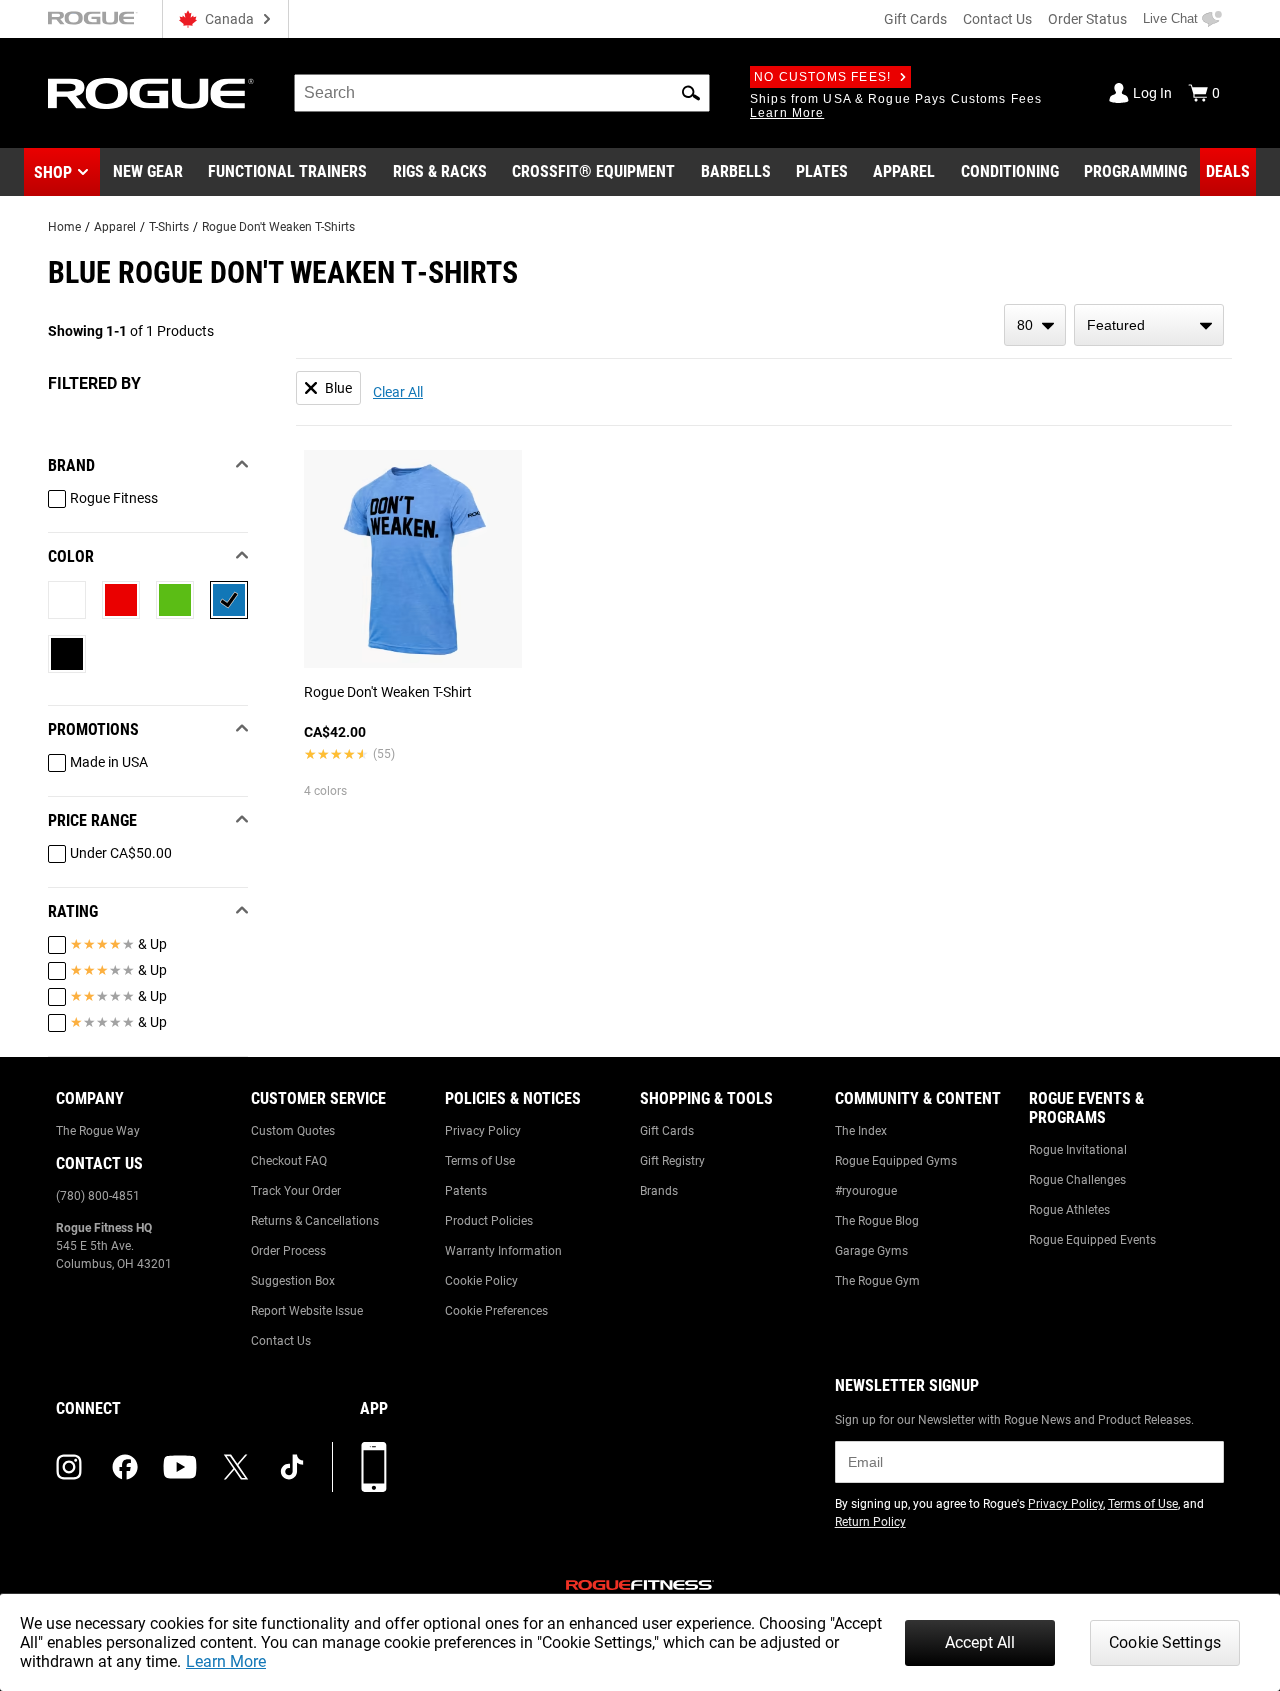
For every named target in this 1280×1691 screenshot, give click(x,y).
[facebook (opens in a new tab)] (125, 1467)
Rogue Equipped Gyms (896, 1161)
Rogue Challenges (1077, 1180)
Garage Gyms (871, 1251)
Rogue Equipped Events (1092, 1240)
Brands (659, 1191)
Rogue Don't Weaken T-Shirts (278, 227)
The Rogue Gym (877, 1281)
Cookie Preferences (496, 1311)
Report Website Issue (307, 1311)
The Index (861, 1131)
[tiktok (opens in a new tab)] (292, 1467)
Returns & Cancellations (315, 1221)
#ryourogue (866, 1191)
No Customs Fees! (822, 77)
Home (64, 227)
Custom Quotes (293, 1131)
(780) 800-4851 (98, 1196)
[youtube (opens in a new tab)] (180, 1467)
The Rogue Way (98, 1131)
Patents (466, 1191)
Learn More (226, 1661)
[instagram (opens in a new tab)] (69, 1467)
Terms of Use (480, 1161)
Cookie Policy (481, 1281)
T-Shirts (169, 227)
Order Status (1087, 19)
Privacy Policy (483, 1131)
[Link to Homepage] (151, 93)
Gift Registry (672, 1161)
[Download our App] (374, 1467)
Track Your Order (296, 1191)
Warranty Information (503, 1251)
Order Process (288, 1251)
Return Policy (870, 1522)
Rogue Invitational (1078, 1150)
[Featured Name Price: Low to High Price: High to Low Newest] (1149, 325)
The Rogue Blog (877, 1221)
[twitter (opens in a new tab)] (236, 1467)
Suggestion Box (293, 1281)
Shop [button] (53, 172)
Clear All (398, 392)
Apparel (115, 227)
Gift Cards (915, 19)
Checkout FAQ (289, 1161)
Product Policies (489, 1221)
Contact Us (997, 19)
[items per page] (1035, 325)
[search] (502, 93)
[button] (691, 93)
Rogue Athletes (1069, 1210)
